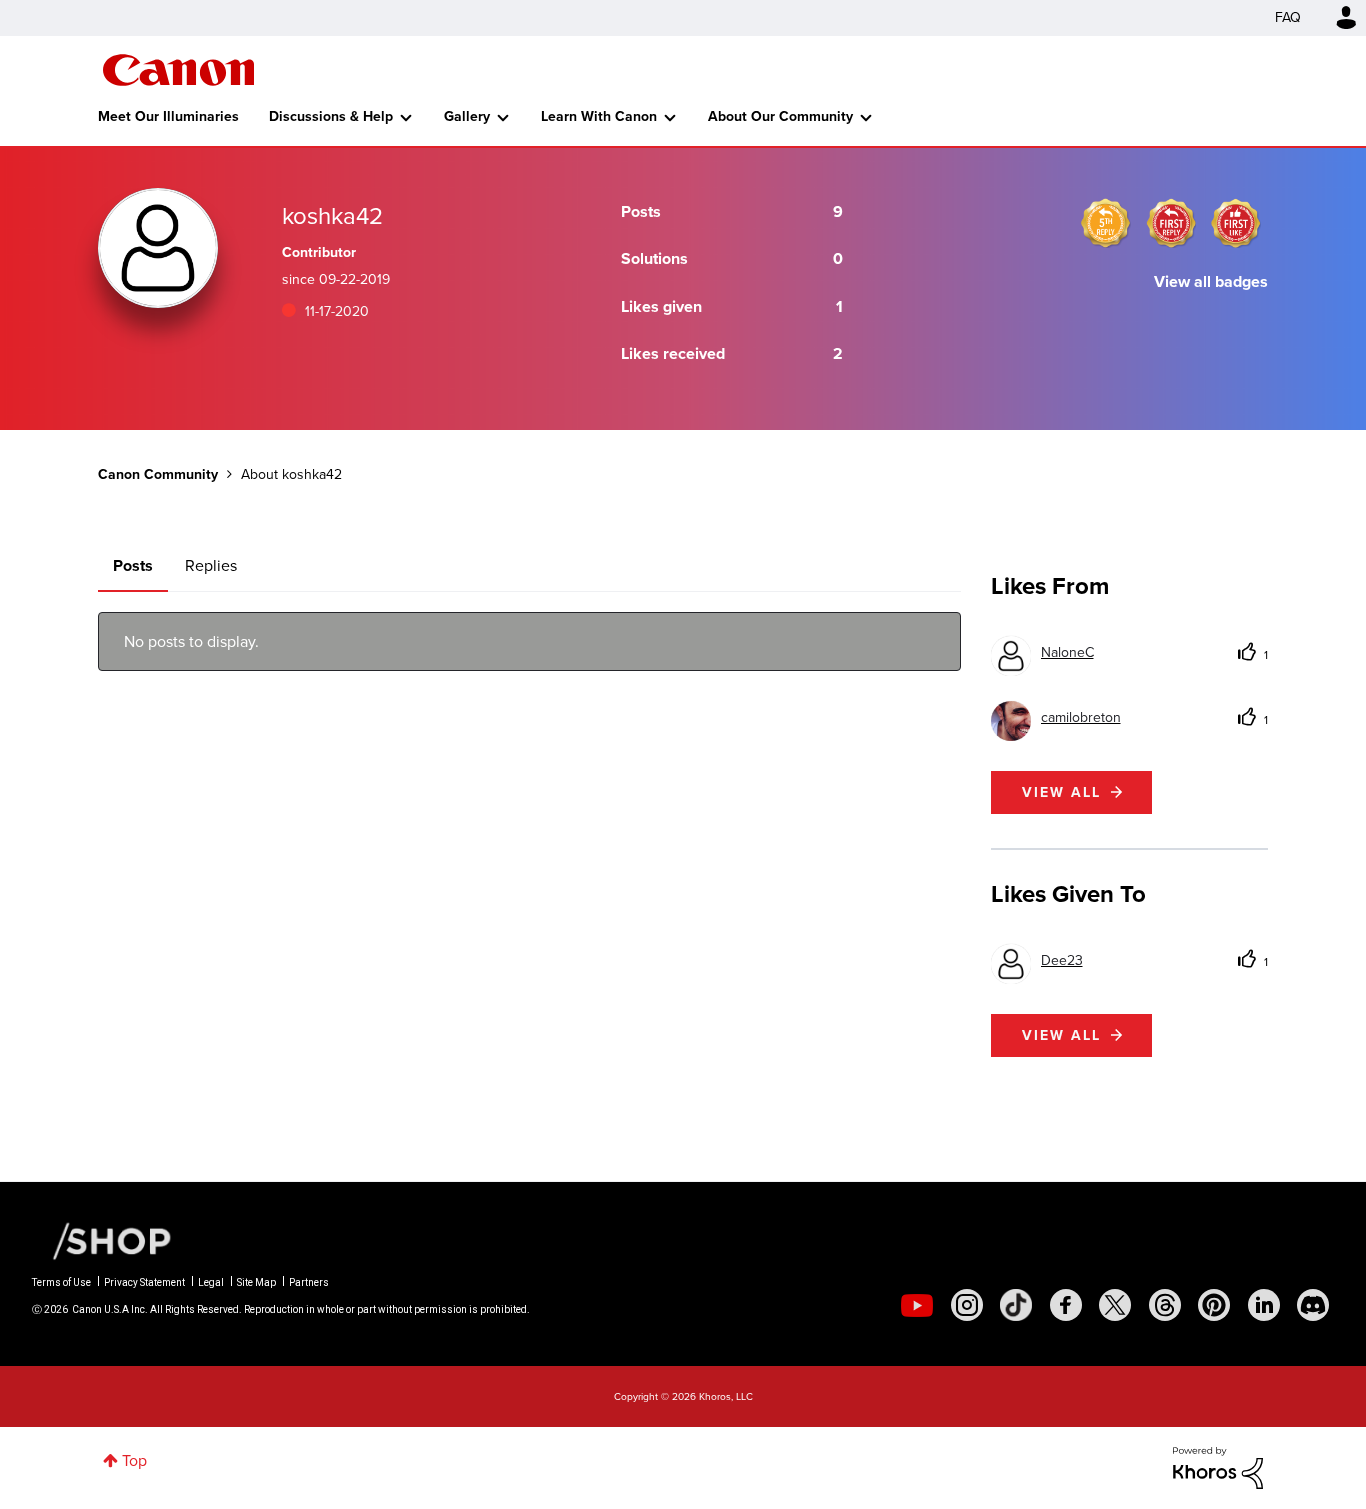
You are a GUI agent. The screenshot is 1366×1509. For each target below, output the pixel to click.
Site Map (256, 1282)
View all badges (1211, 281)
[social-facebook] (1066, 1305)
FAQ (1288, 17)
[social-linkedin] (1264, 1305)
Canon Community (178, 70)
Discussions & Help (331, 116)
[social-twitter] (1115, 1305)
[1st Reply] (1171, 223)
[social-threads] (1165, 1305)
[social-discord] (1313, 1305)
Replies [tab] (211, 565)
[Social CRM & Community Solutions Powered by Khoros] (1218, 1466)
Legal (211, 1282)
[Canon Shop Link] (102, 1240)
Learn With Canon (599, 116)
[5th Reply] (1106, 223)
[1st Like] (1236, 223)
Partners (309, 1282)
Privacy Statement (144, 1282)
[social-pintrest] (1214, 1305)
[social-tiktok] (1016, 1305)
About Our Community (780, 116)
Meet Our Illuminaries (168, 116)
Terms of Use (61, 1282)
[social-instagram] (967, 1305)
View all (1061, 792)
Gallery (467, 116)
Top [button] (134, 1460)
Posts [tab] (133, 565)
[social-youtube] (917, 1305)
